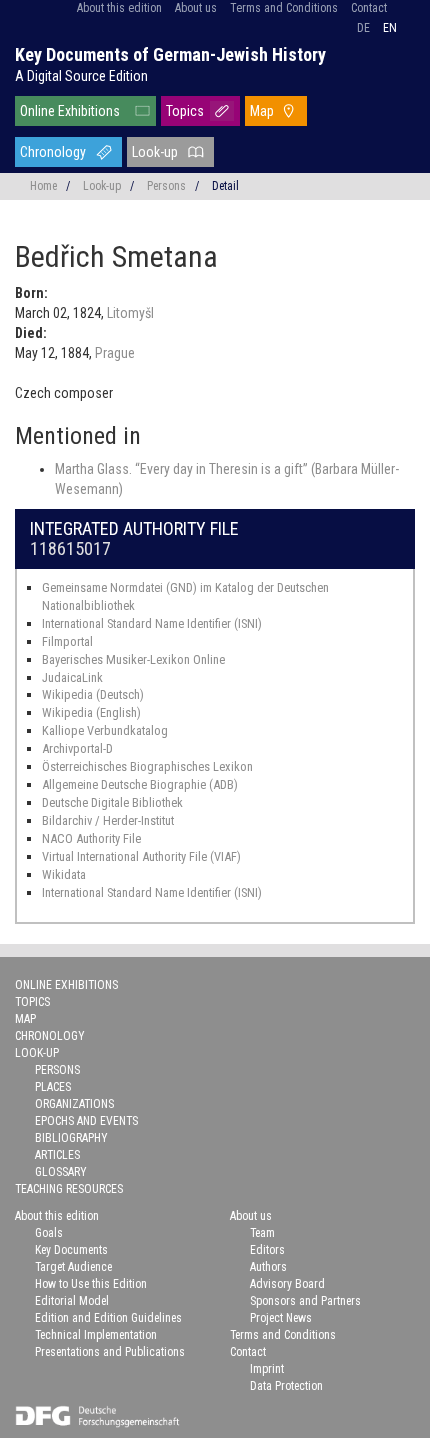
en (390, 28)
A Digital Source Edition (81, 76)
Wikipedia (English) (91, 712)
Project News (281, 1318)
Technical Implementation (96, 1335)
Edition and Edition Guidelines (108, 1318)
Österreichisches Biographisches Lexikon (147, 766)
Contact (369, 8)
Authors (268, 1267)
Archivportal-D (77, 748)
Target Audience (73, 1267)
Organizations (74, 1104)
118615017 (70, 548)
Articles (57, 1155)
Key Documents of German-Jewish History (170, 54)
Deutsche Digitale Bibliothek (112, 802)
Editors (267, 1250)
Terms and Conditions (284, 8)
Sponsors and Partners (305, 1301)
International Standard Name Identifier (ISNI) (152, 623)
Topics (185, 111)
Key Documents (71, 1250)
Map (262, 111)
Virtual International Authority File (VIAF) (141, 856)
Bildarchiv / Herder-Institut (108, 820)
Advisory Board (287, 1284)
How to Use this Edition (91, 1284)
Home (43, 186)
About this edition (119, 8)
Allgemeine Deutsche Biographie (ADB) (140, 784)
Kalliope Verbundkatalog (105, 730)
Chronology (53, 152)
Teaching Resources (69, 1189)
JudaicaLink (72, 677)
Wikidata (64, 874)
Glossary (61, 1172)
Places (53, 1087)
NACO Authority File (91, 838)
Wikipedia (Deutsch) (93, 694)
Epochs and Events (86, 1121)
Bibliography (71, 1138)
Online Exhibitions (70, 111)
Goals (49, 1233)
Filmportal (67, 641)
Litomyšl (130, 313)
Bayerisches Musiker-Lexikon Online (133, 659)
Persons (166, 186)
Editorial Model (72, 1301)
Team (262, 1233)
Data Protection (286, 1386)
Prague (115, 353)
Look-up (155, 152)
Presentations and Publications (110, 1352)
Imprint (267, 1369)
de (363, 28)
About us (196, 8)
